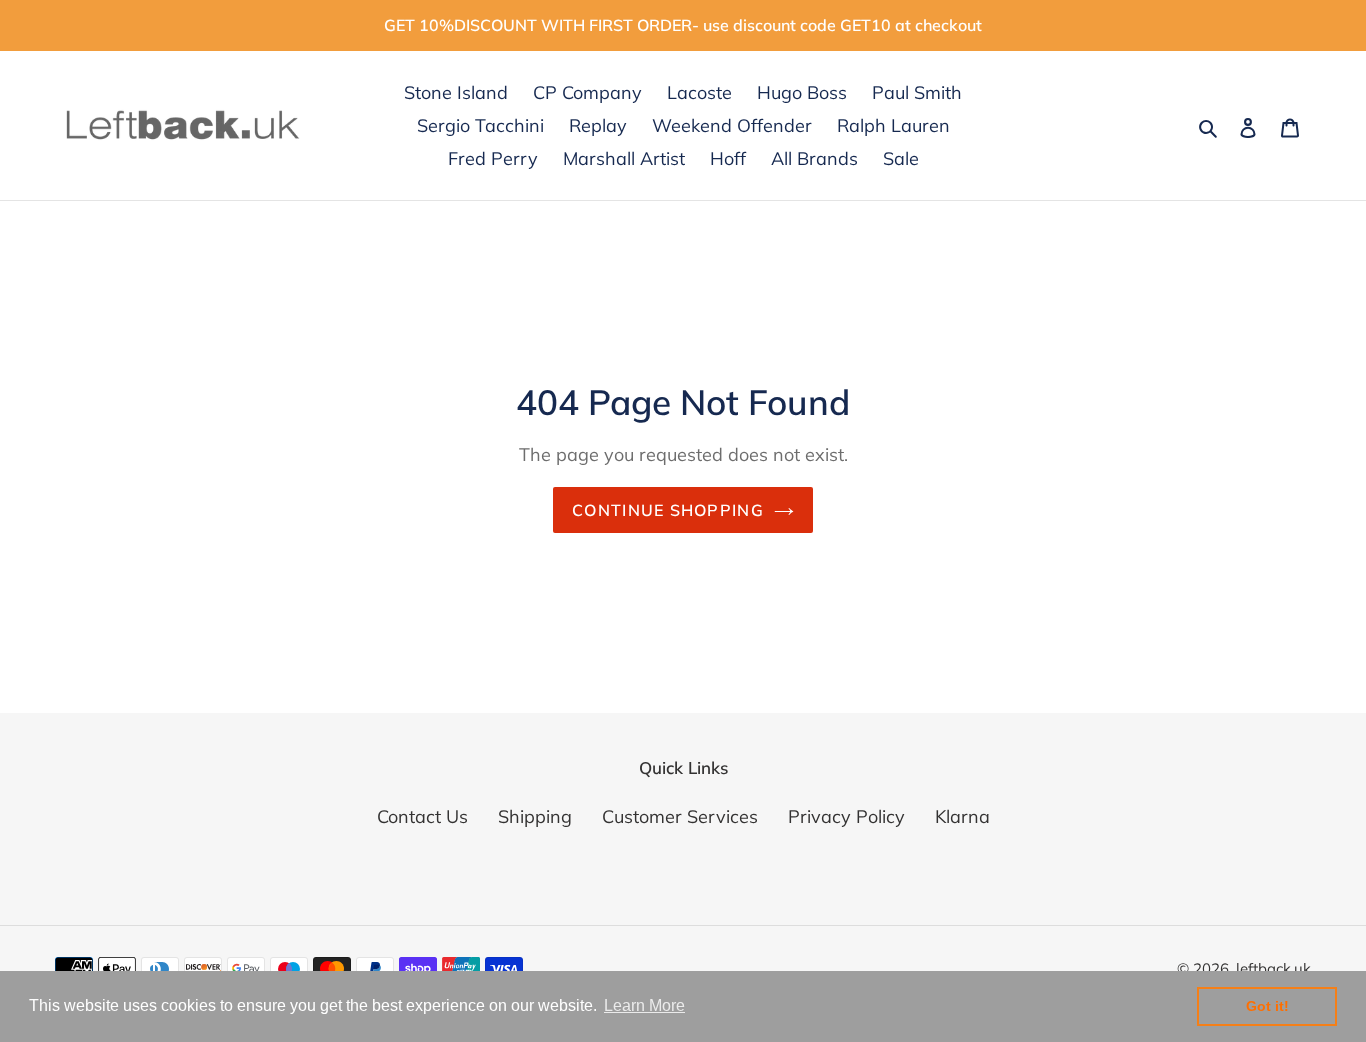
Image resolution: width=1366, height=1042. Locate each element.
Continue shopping (668, 510)
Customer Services (680, 816)
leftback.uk (1273, 968)
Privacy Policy (846, 816)
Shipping (535, 816)
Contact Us (422, 816)
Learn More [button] (644, 1005)
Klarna (962, 816)
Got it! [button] (1267, 1006)
